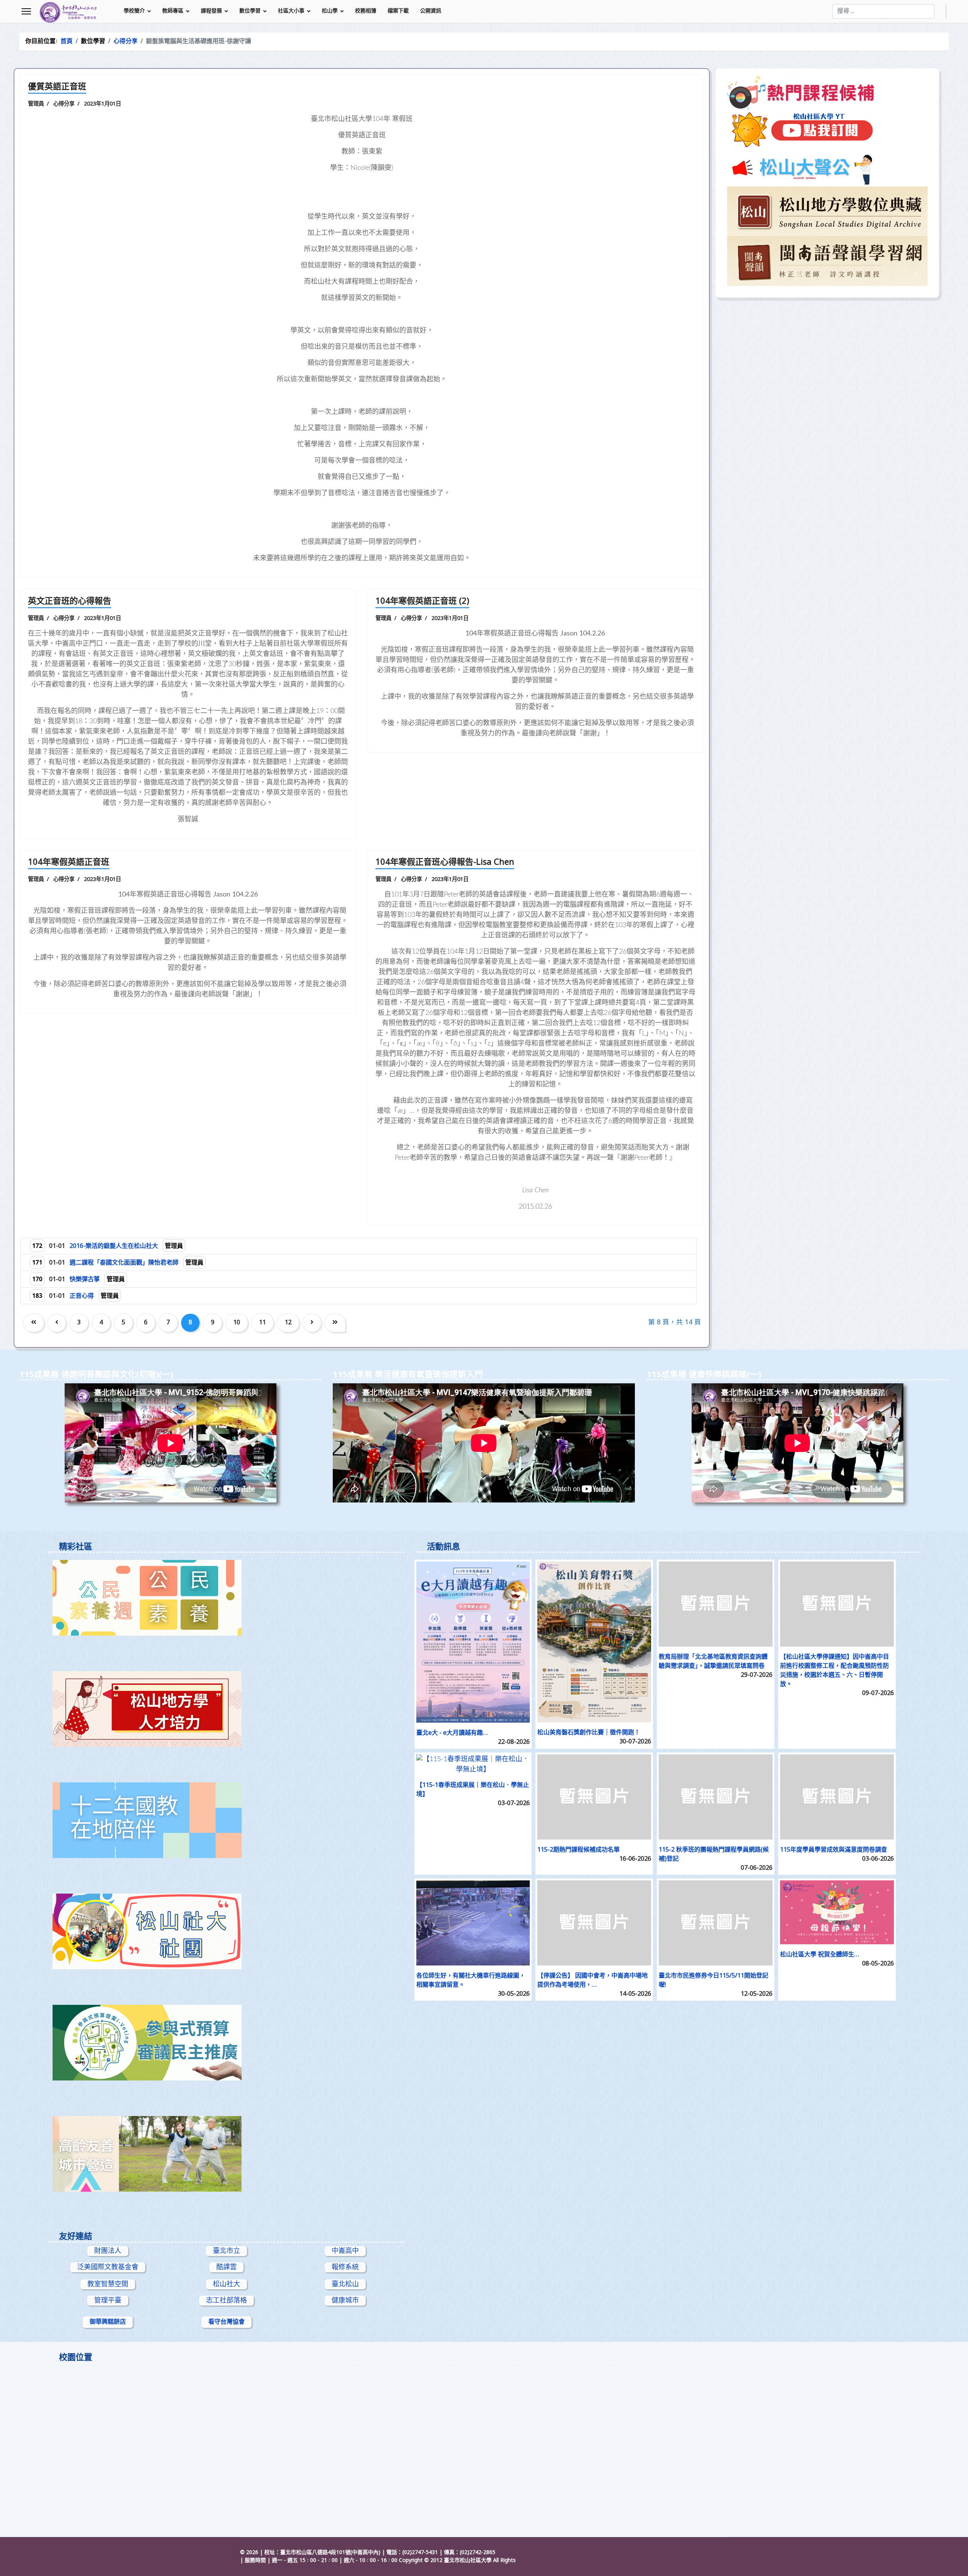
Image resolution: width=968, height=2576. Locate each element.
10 (237, 1323)
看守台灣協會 (226, 2322)
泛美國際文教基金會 (108, 2267)
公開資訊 (431, 11)
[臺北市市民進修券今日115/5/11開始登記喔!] (716, 1923)
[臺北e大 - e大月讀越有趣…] (473, 1642)
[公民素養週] (227, 1598)
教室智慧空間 (108, 2284)
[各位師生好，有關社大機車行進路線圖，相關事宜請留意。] (473, 1923)
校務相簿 (366, 11)
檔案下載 (398, 11)
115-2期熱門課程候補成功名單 (579, 1850)
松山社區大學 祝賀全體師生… (820, 1955)
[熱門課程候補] (827, 92)
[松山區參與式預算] (227, 2043)
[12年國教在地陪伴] (227, 1820)
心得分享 (64, 104)
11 (262, 1323)
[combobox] (883, 11)
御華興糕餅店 (108, 2322)
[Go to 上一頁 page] (57, 1323)
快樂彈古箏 (85, 1280)
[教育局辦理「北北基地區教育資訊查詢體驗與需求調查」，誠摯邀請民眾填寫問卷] (716, 1604)
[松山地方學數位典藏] (827, 211)
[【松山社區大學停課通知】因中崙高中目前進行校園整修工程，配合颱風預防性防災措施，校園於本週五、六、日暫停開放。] (837, 1604)
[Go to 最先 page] (34, 1323)
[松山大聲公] (827, 168)
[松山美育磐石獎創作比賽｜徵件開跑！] (594, 1642)
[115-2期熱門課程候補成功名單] (594, 1797)
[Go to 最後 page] (335, 1323)
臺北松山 (345, 2284)
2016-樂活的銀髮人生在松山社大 (115, 1246)
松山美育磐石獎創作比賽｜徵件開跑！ (589, 1733)
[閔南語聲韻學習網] (827, 261)
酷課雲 (226, 2267)
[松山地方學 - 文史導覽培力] (227, 1709)
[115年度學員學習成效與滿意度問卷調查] (837, 1797)
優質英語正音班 (57, 87)
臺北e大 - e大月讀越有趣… (452, 1733)
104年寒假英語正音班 (69, 863)
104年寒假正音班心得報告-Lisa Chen (445, 863)
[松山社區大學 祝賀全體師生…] (837, 1912)
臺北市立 (226, 2251)
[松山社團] (227, 1931)
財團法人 (108, 2251)
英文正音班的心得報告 (70, 602)
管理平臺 (108, 2301)
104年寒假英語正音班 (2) (422, 602)
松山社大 (226, 2284)
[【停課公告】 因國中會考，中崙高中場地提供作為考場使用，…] (594, 1923)
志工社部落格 (226, 2301)
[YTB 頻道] (827, 130)
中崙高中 (345, 2251)
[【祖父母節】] (227, 2154)
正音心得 (82, 1296)
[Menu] (26, 11)
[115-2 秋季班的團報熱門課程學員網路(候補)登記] (716, 1797)
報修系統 (345, 2267)
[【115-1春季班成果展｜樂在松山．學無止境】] (473, 1765)
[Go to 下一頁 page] (312, 1323)
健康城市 (345, 2301)
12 (288, 1323)
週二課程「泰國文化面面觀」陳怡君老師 (125, 1263)
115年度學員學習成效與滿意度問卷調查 (834, 1850)
